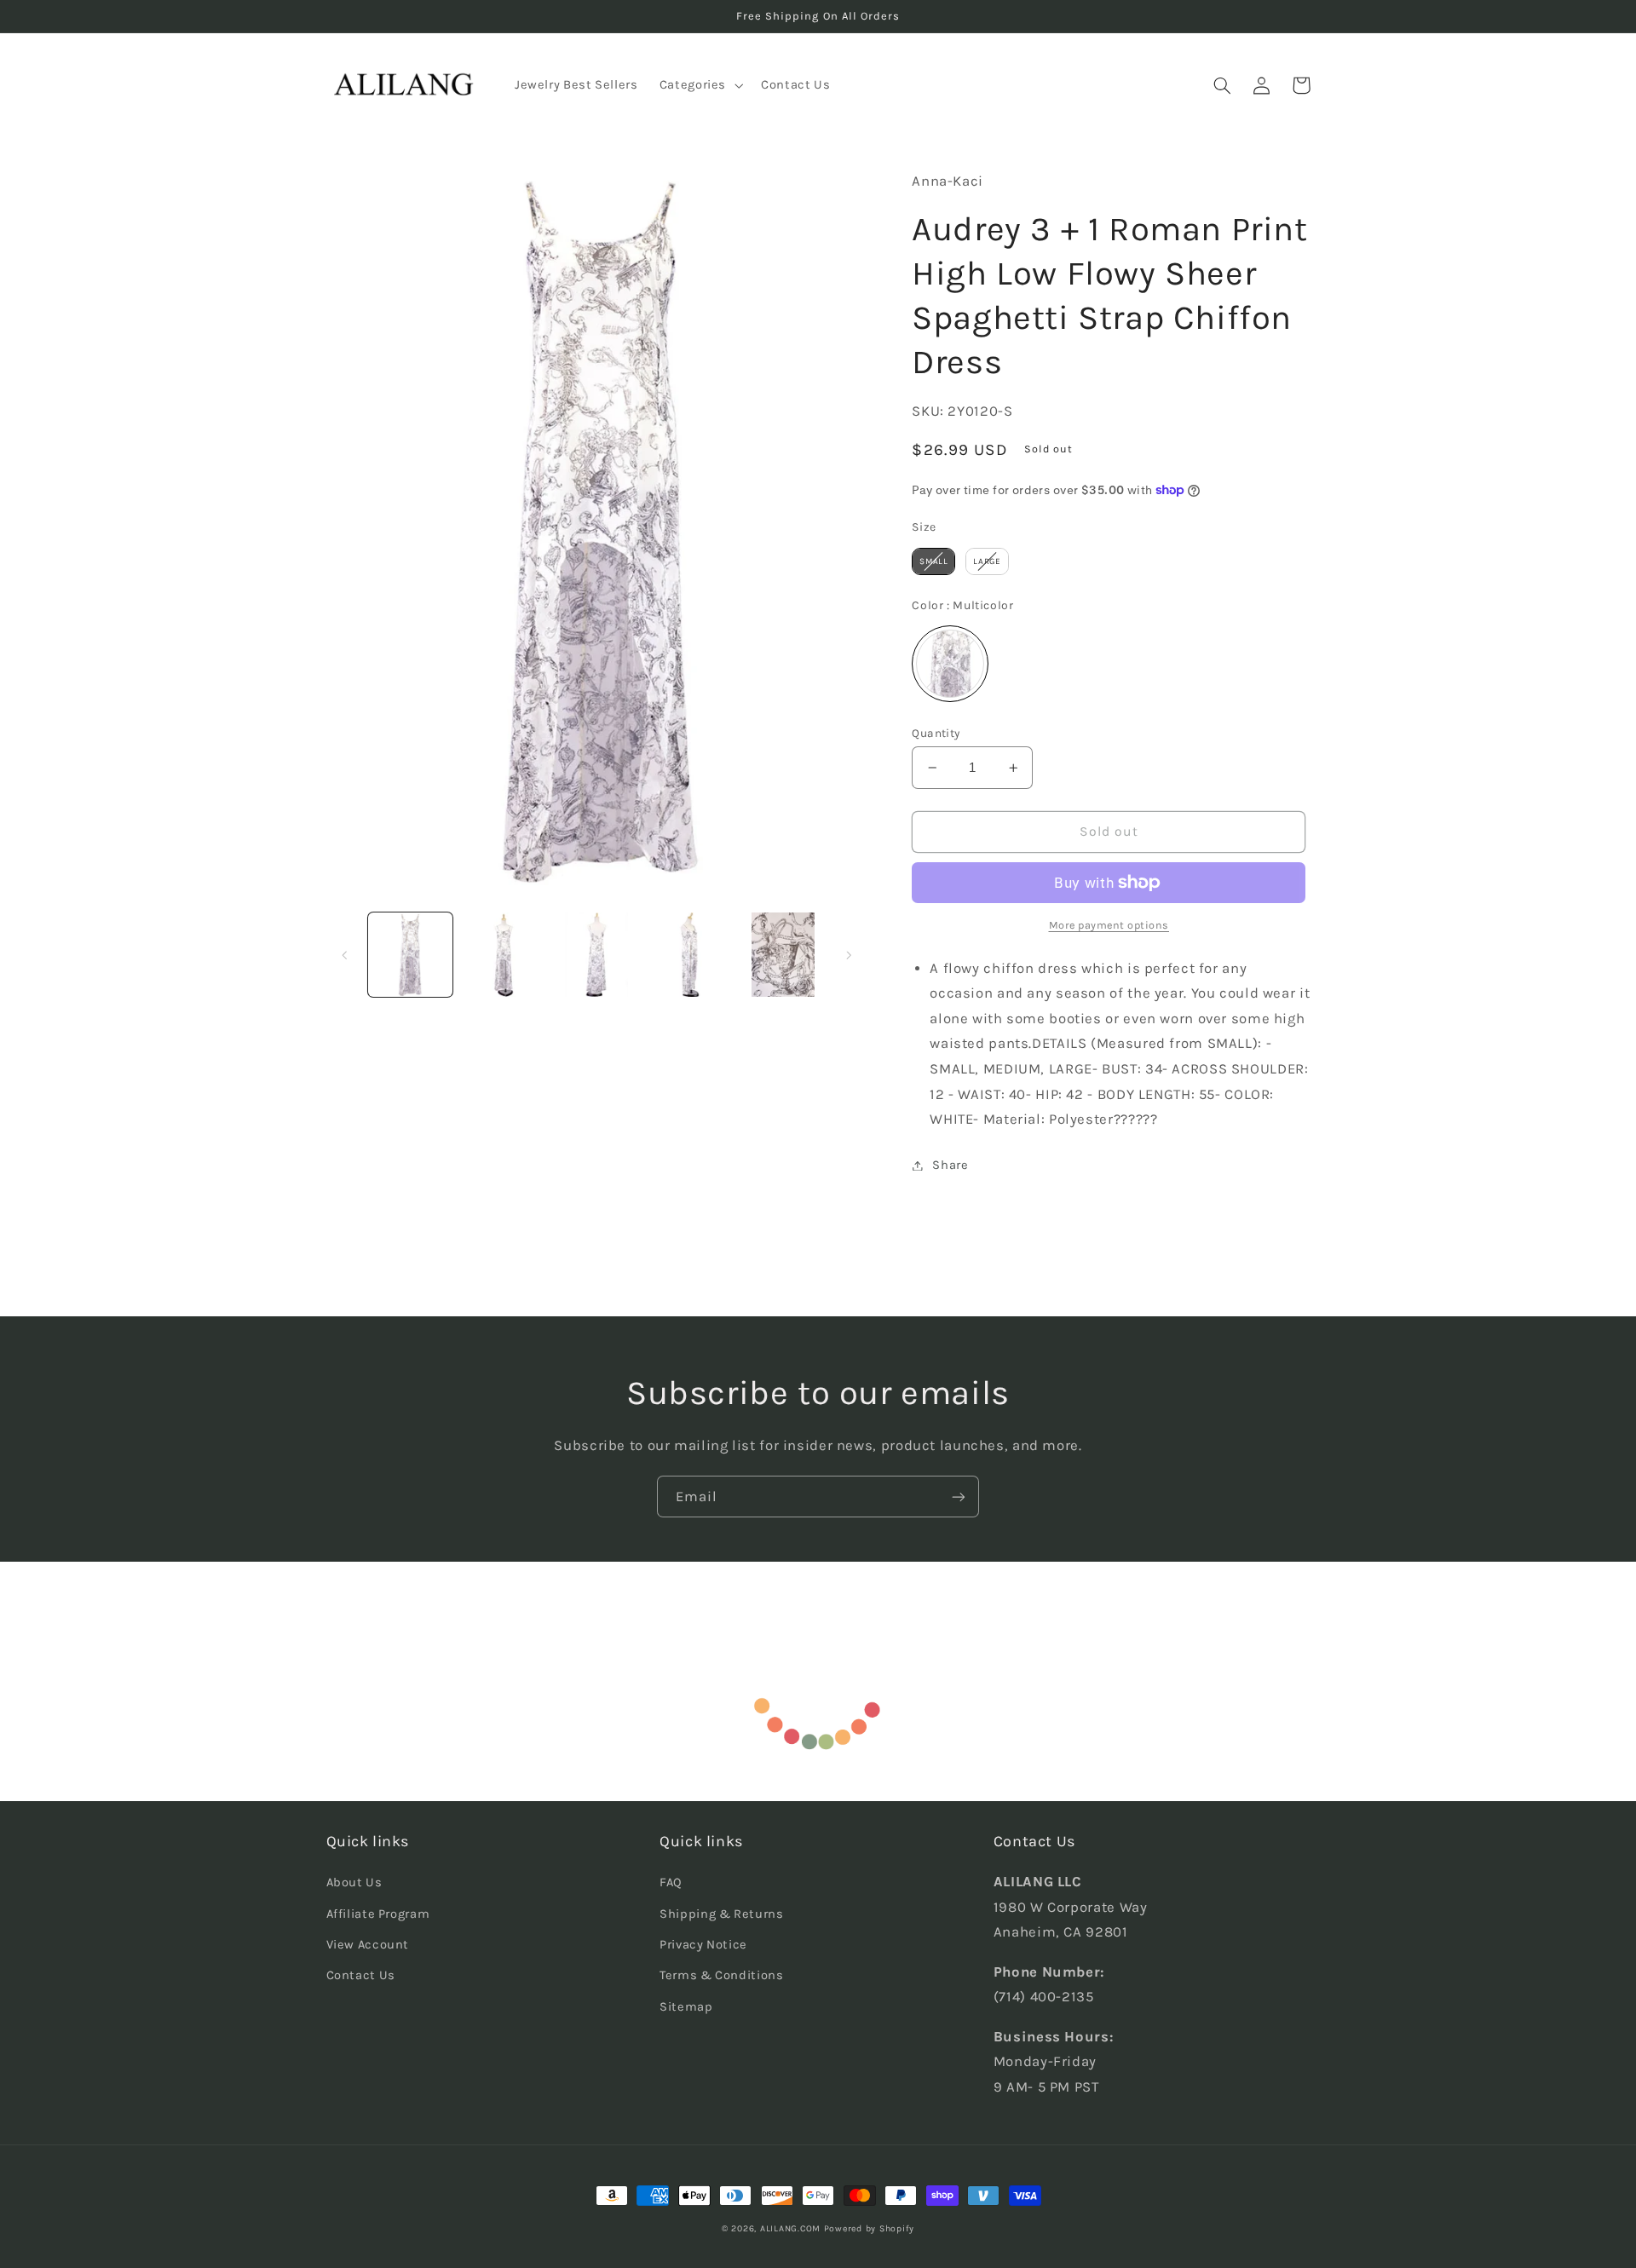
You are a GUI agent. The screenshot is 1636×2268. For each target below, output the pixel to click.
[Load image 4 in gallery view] (690, 955)
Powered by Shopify (869, 2228)
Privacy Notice (703, 1945)
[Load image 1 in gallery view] (410, 955)
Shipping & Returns (721, 1914)
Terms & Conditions (721, 1975)
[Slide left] (345, 955)
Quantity (936, 733)
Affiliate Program (378, 1914)
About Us (354, 1882)
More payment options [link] (1109, 925)
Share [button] (950, 1165)
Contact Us (361, 1975)
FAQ (671, 1882)
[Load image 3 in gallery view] (597, 955)
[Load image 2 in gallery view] (503, 955)
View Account (368, 1945)
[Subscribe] (959, 1497)
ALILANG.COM (790, 2228)
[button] (699, 85)
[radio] (933, 561)
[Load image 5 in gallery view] (783, 955)
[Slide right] (849, 955)
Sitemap (686, 2007)
